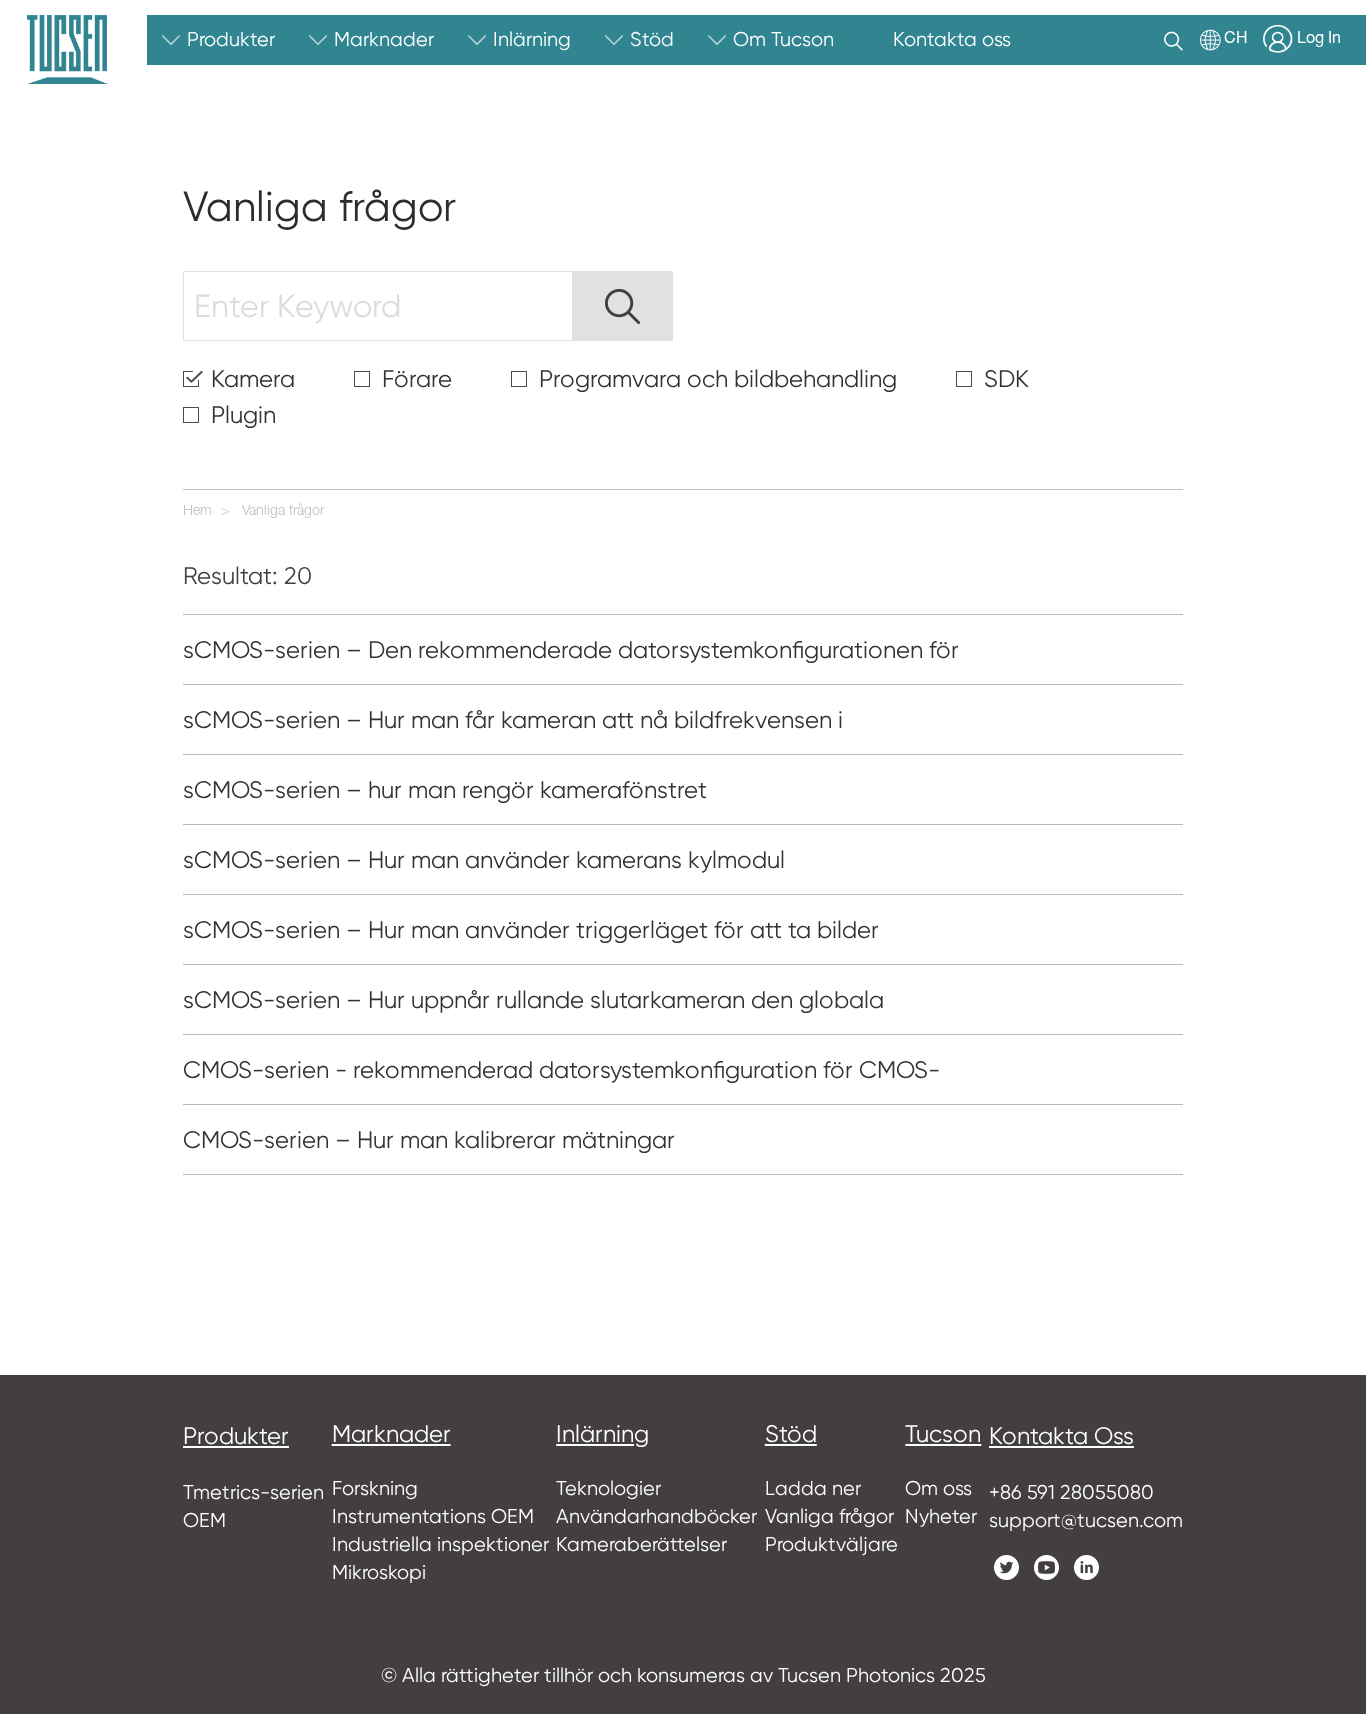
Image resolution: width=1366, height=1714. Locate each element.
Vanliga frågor (283, 512)
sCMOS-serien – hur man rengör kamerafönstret (445, 790)
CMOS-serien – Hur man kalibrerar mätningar (429, 1140)
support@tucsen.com (1086, 1520)
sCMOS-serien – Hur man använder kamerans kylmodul (484, 860)
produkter (236, 1436)
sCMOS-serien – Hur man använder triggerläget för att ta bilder (531, 930)
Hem (197, 512)
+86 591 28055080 (1071, 1492)
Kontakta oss (1061, 1436)
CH (1236, 40)
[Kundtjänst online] (1336, 1320)
